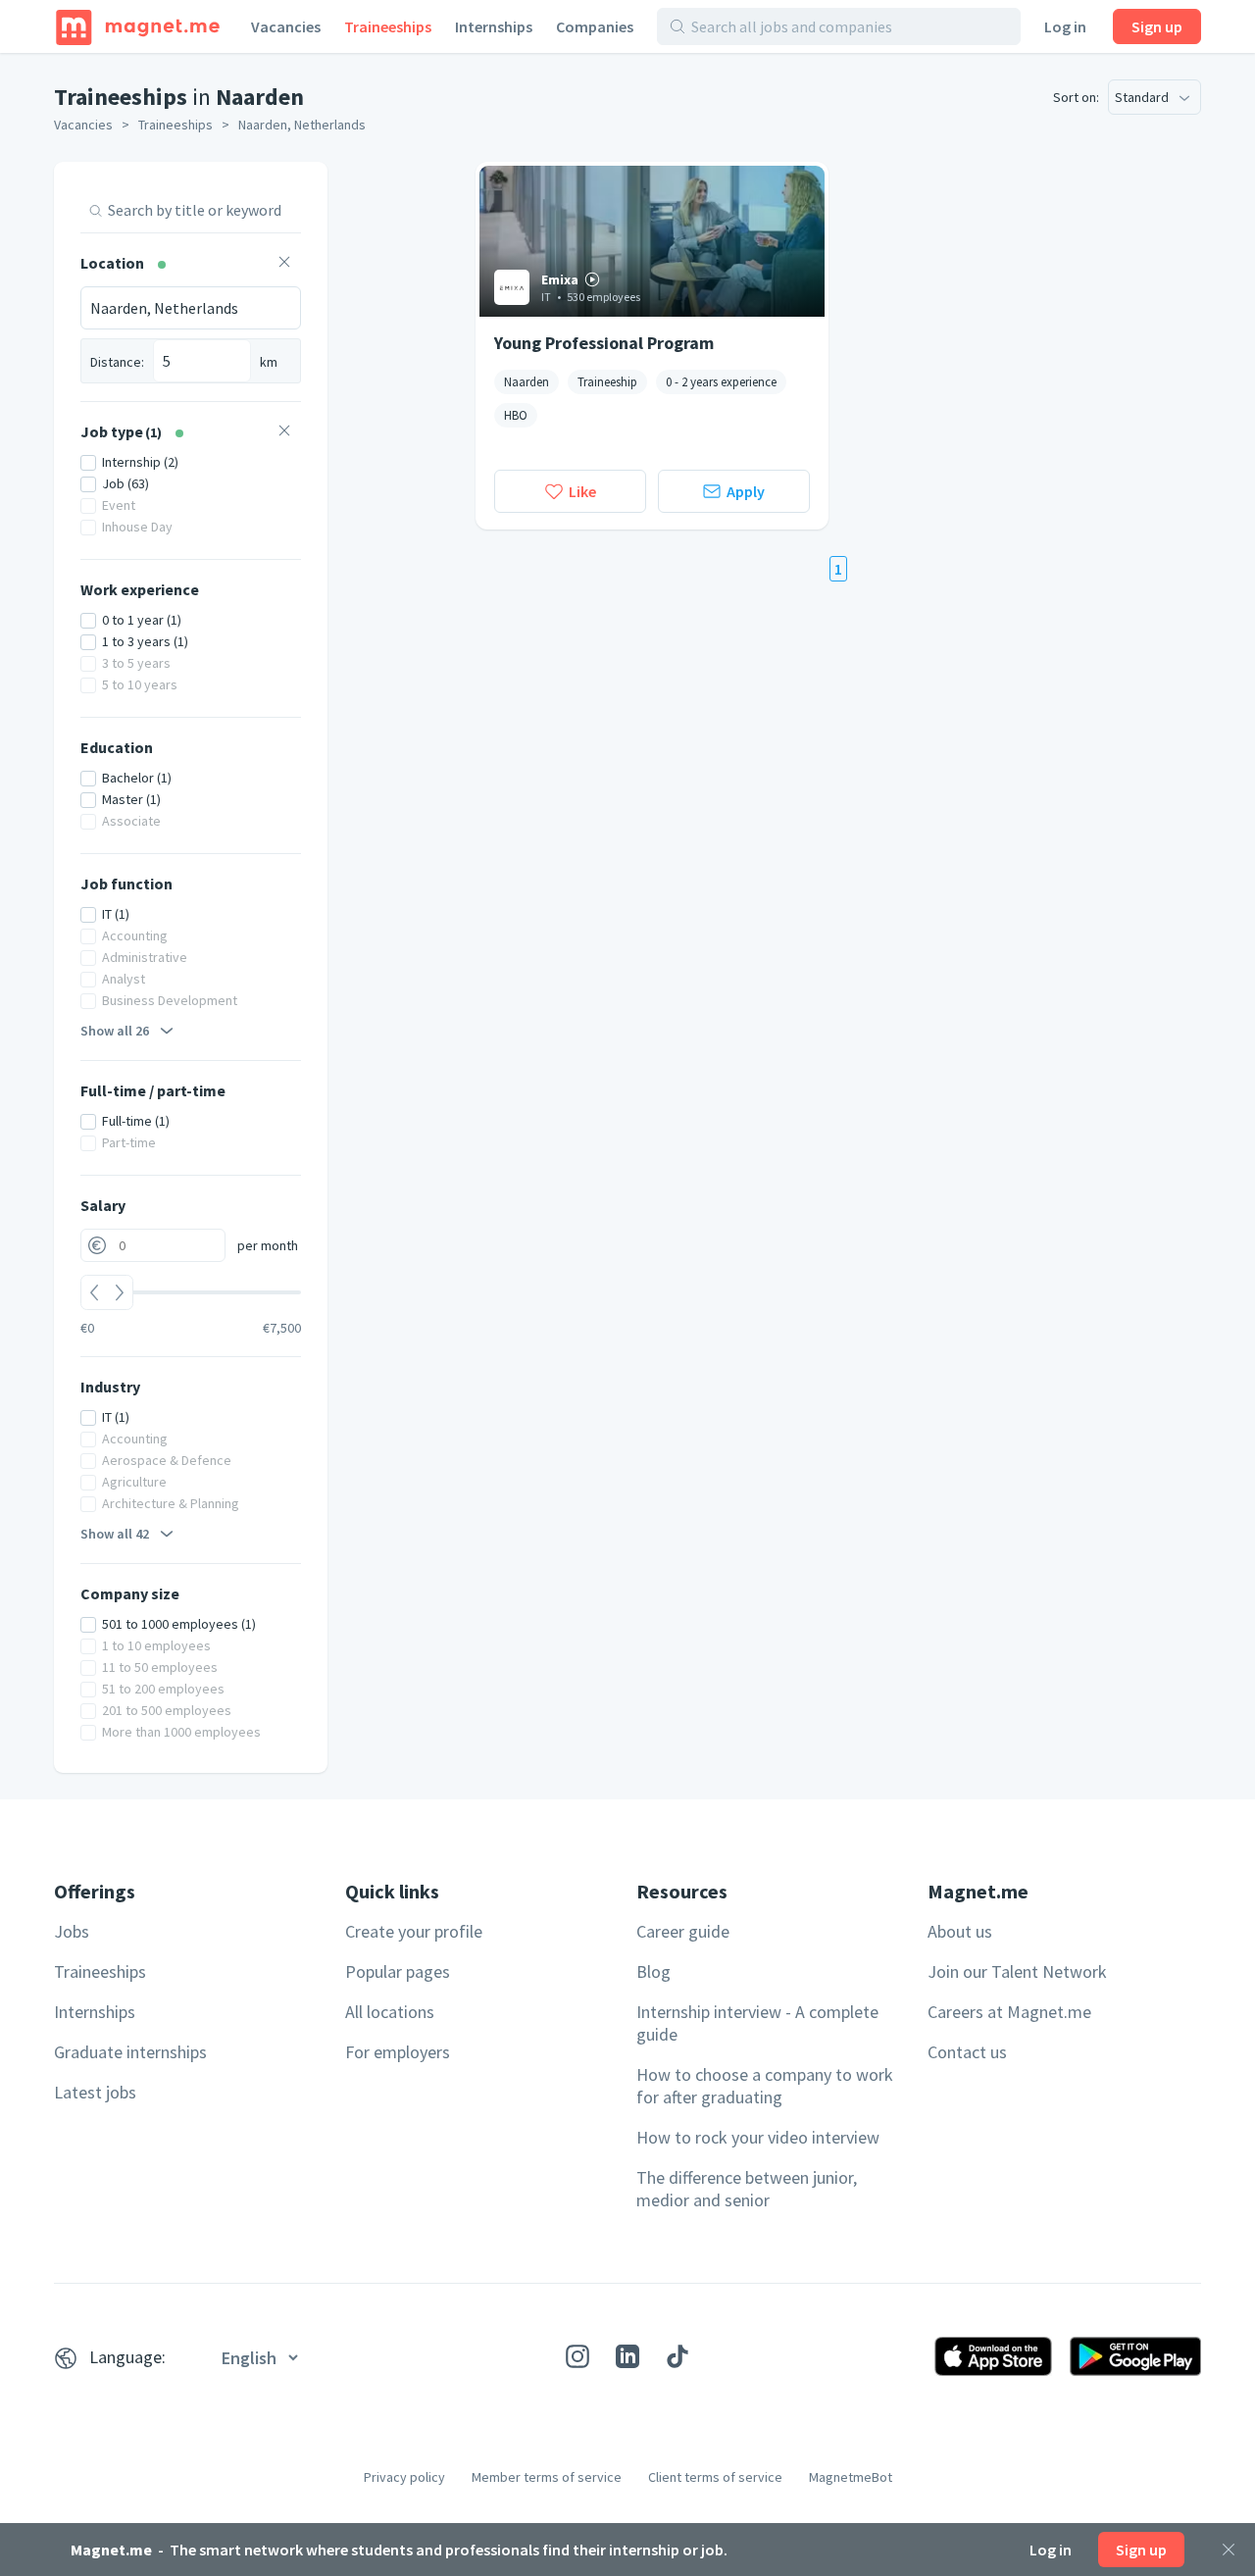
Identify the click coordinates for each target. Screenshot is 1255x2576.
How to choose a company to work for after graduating (765, 2086)
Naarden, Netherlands (302, 125)
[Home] (138, 26)
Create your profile (414, 1931)
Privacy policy (404, 2477)
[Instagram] (577, 2356)
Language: (127, 2357)
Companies (595, 26)
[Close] (1229, 2550)
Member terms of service (547, 2477)
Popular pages (398, 1971)
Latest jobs (95, 2092)
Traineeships (388, 26)
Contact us (967, 2052)
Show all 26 (115, 1031)
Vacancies (286, 26)
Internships (494, 26)
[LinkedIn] (627, 2356)
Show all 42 (115, 1534)
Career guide (683, 1931)
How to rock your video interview (758, 2137)
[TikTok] (678, 2356)
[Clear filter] (284, 264)
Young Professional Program (604, 343)
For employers (398, 2052)
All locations (390, 2012)
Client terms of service (715, 2477)
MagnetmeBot (851, 2477)
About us (960, 1931)
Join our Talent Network (1017, 1971)
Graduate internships (130, 2052)
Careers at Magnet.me (1009, 2012)
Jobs (72, 1931)
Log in (1065, 26)
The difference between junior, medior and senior (747, 2189)
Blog (653, 1971)
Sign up (1157, 26)
